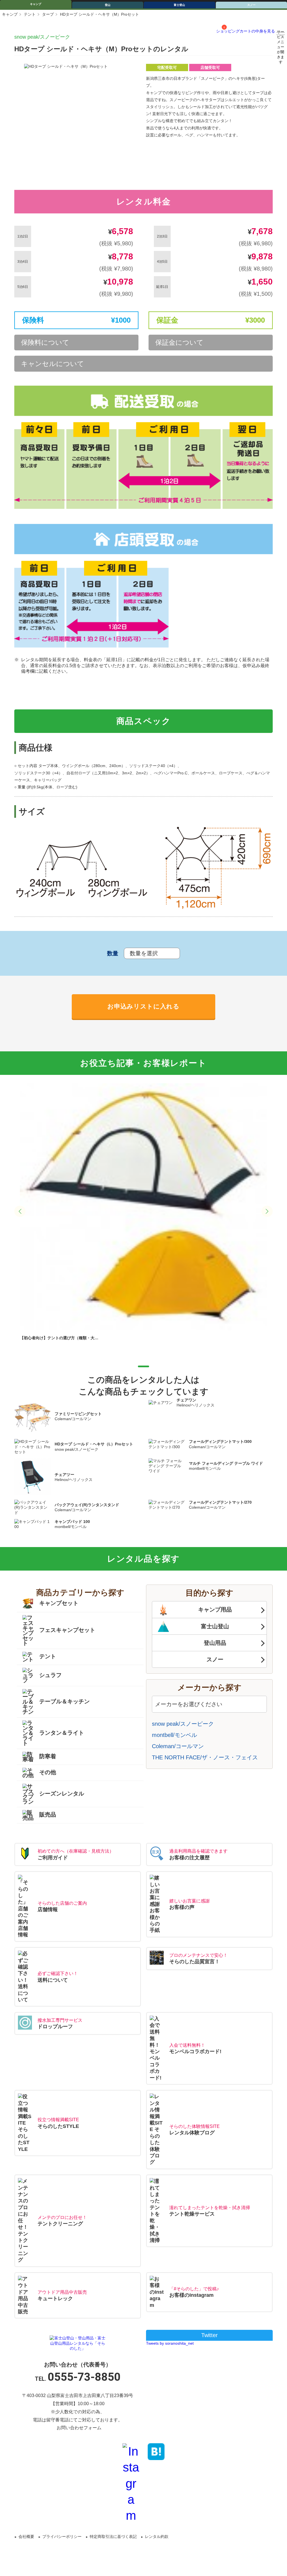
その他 (48, 1773)
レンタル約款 (157, 2537)
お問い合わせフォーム (79, 2428)
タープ (48, 14)
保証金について (179, 342)
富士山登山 (215, 1626)
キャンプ (36, 4)
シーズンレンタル (62, 1794)
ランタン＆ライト (62, 1732)
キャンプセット (59, 1603)
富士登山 (179, 5)
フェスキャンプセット (67, 1630)
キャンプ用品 (215, 1610)
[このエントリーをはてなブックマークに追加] (156, 2451)
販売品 (48, 1815)
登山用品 (215, 1643)
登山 (108, 5)
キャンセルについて (53, 364)
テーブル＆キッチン (64, 1701)
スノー (215, 1659)
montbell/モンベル (174, 1735)
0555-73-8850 (84, 2377)
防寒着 (48, 1756)
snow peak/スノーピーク (42, 37)
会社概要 (26, 2537)
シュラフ (50, 1675)
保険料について (45, 342)
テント (30, 14)
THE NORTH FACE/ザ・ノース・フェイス (205, 1757)
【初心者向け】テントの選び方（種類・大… (59, 1338)
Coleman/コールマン (178, 1746)
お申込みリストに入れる (143, 1006)
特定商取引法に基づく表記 (113, 2537)
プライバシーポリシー (62, 2537)
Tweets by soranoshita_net (170, 2343)
